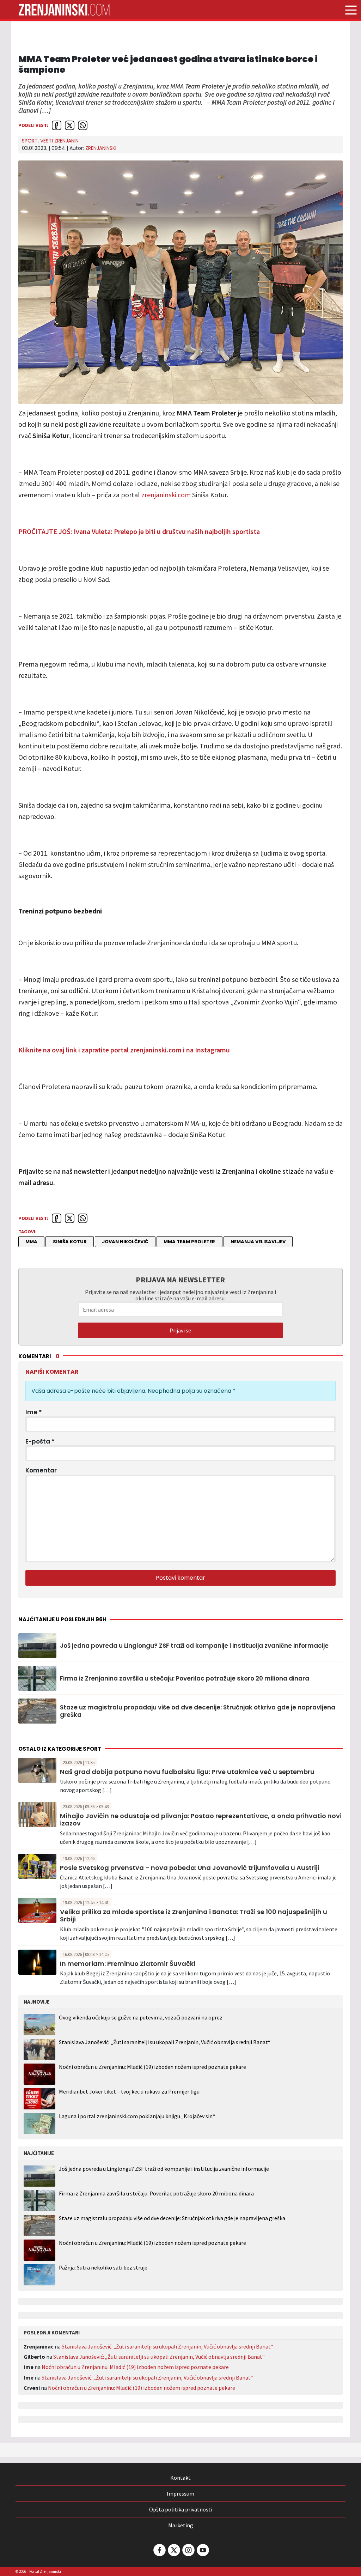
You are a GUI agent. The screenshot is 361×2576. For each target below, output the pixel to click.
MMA (31, 1242)
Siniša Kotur (70, 1242)
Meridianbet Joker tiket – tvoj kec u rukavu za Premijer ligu (129, 2091)
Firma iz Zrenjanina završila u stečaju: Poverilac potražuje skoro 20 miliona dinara (185, 1678)
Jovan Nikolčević (125, 1242)
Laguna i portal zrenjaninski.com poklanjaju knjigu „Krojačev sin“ (137, 2116)
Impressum (180, 2493)
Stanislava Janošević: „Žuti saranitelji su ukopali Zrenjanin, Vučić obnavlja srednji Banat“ (165, 2042)
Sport (30, 141)
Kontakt (180, 2478)
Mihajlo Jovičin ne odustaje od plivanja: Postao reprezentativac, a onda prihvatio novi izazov (201, 1820)
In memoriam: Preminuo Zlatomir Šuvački (128, 1964)
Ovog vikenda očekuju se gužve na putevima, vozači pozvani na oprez (141, 2017)
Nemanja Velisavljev (258, 1242)
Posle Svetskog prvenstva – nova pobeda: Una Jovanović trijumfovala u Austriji (190, 1868)
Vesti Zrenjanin (59, 141)
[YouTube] (202, 2550)
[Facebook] (159, 2550)
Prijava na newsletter (180, 1280)
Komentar (41, 1470)
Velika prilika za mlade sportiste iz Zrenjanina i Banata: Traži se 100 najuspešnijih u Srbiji (194, 1916)
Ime (34, 1412)
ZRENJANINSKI (101, 148)
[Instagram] (188, 2550)
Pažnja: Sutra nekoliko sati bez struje (103, 2268)
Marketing (181, 2525)
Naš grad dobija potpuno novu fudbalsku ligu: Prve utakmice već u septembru (187, 1772)
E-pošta (40, 1441)
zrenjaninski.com (166, 495)
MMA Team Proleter (189, 1242)
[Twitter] (173, 2550)
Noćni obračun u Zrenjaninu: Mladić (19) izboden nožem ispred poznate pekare (152, 2067)
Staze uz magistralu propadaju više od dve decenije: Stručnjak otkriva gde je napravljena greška (198, 1711)
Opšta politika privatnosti (181, 2509)
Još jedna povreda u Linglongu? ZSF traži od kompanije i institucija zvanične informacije (194, 1646)
